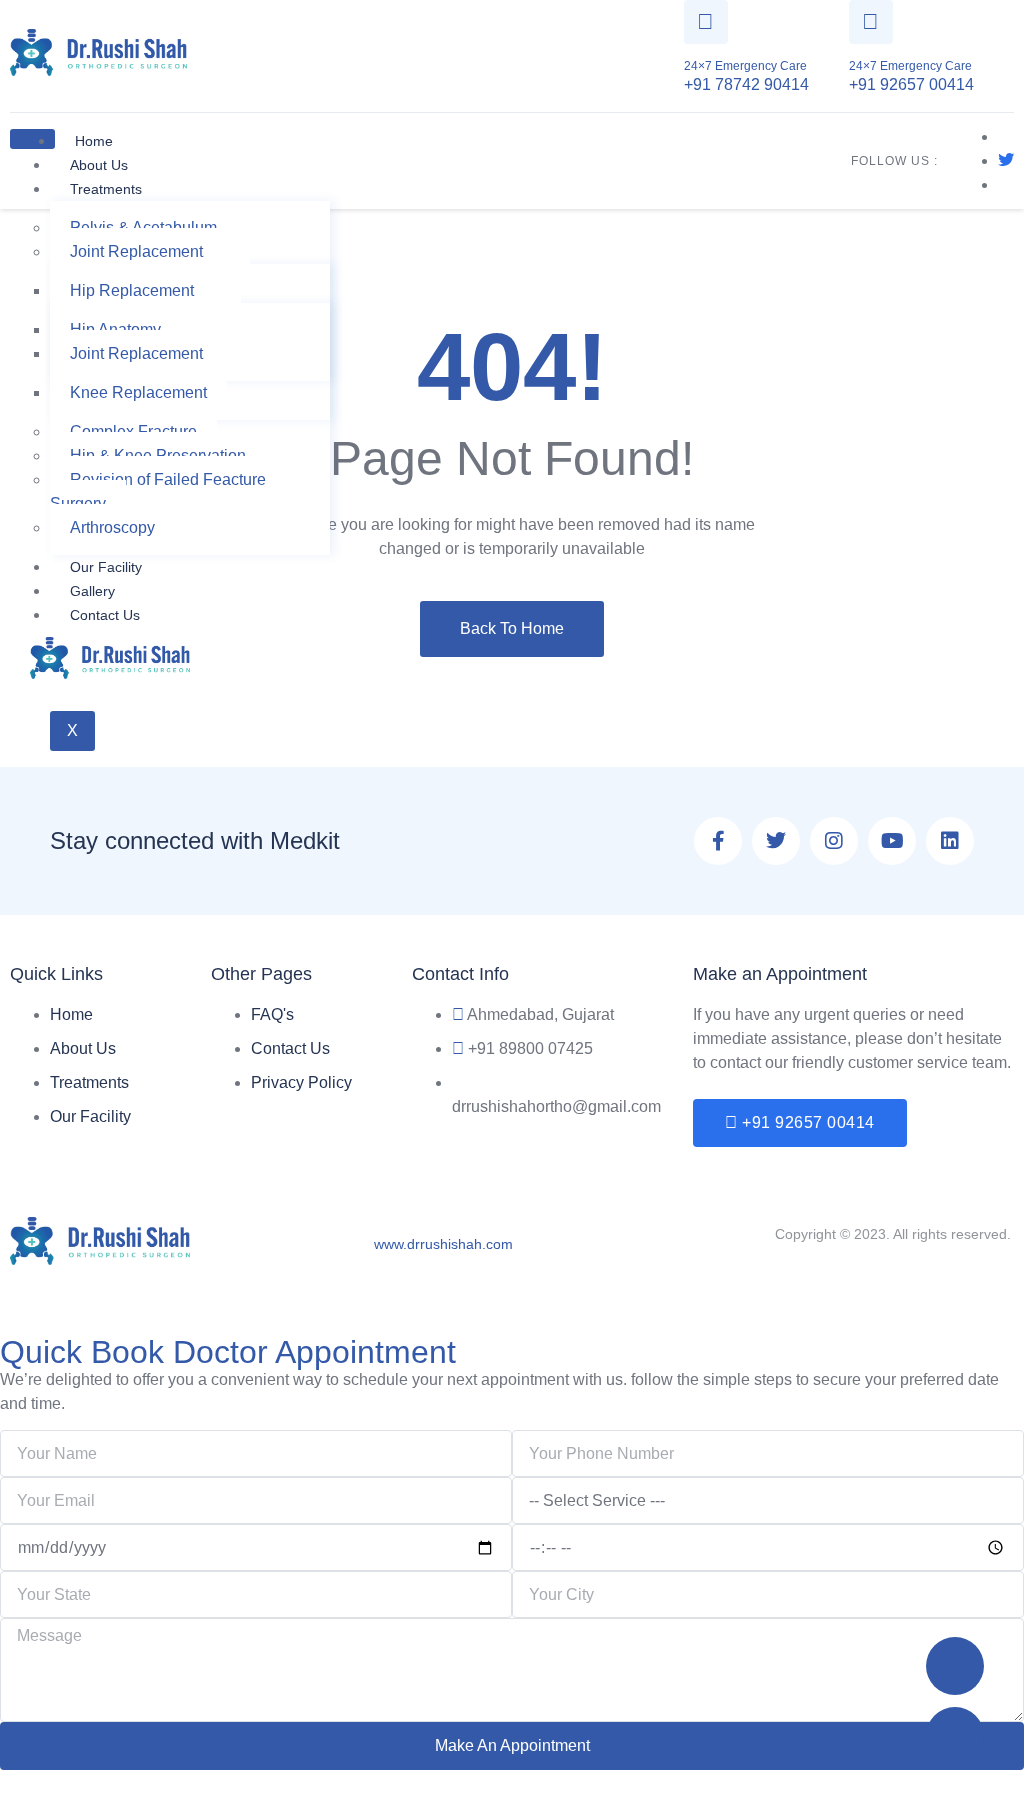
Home (94, 141)
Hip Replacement (132, 290)
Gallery (92, 591)
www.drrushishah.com (443, 1244)
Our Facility (106, 567)
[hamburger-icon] (32, 139)
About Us (99, 165)
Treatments (106, 189)
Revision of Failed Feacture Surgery (158, 491)
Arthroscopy (112, 527)
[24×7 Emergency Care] (706, 22)
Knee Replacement (138, 392)
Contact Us (105, 615)
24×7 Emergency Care (745, 66)
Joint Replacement (136, 251)
